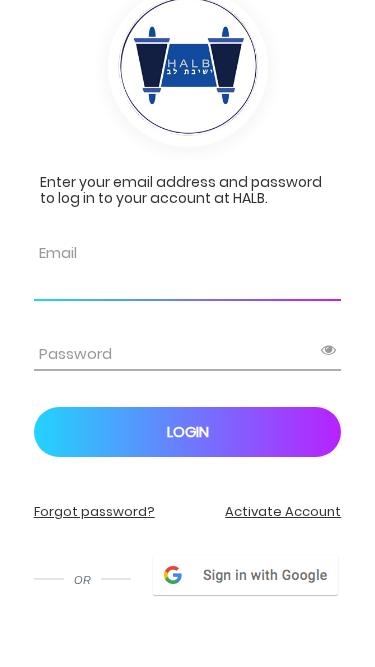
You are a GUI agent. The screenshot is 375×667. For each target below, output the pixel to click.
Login (188, 431)
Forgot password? (94, 511)
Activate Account (283, 511)
